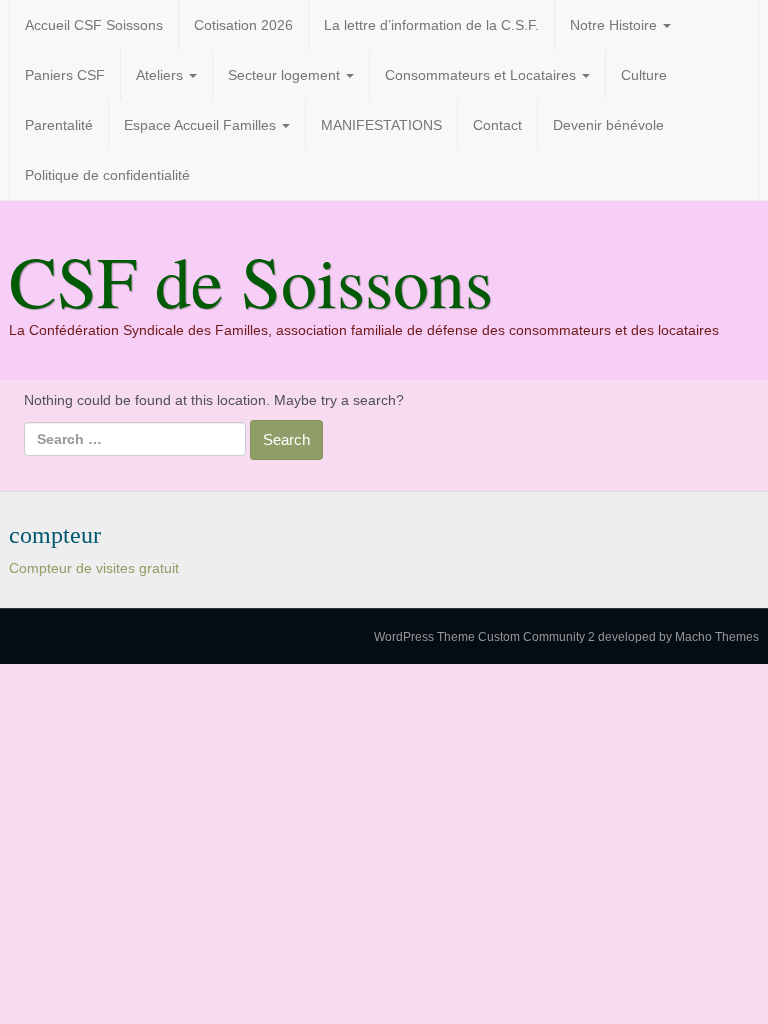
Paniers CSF (65, 75)
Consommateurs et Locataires (482, 75)
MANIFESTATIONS (381, 125)
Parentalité (59, 125)
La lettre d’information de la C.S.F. (431, 25)
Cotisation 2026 (243, 25)
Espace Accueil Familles (202, 125)
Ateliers (161, 75)
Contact (497, 125)
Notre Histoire (615, 25)
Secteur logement (286, 75)
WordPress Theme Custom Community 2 (484, 637)
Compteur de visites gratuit (94, 568)
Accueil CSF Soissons (94, 25)
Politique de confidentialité (107, 175)
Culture (644, 75)
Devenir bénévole (608, 125)
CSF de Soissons (251, 280)
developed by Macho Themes (678, 637)
